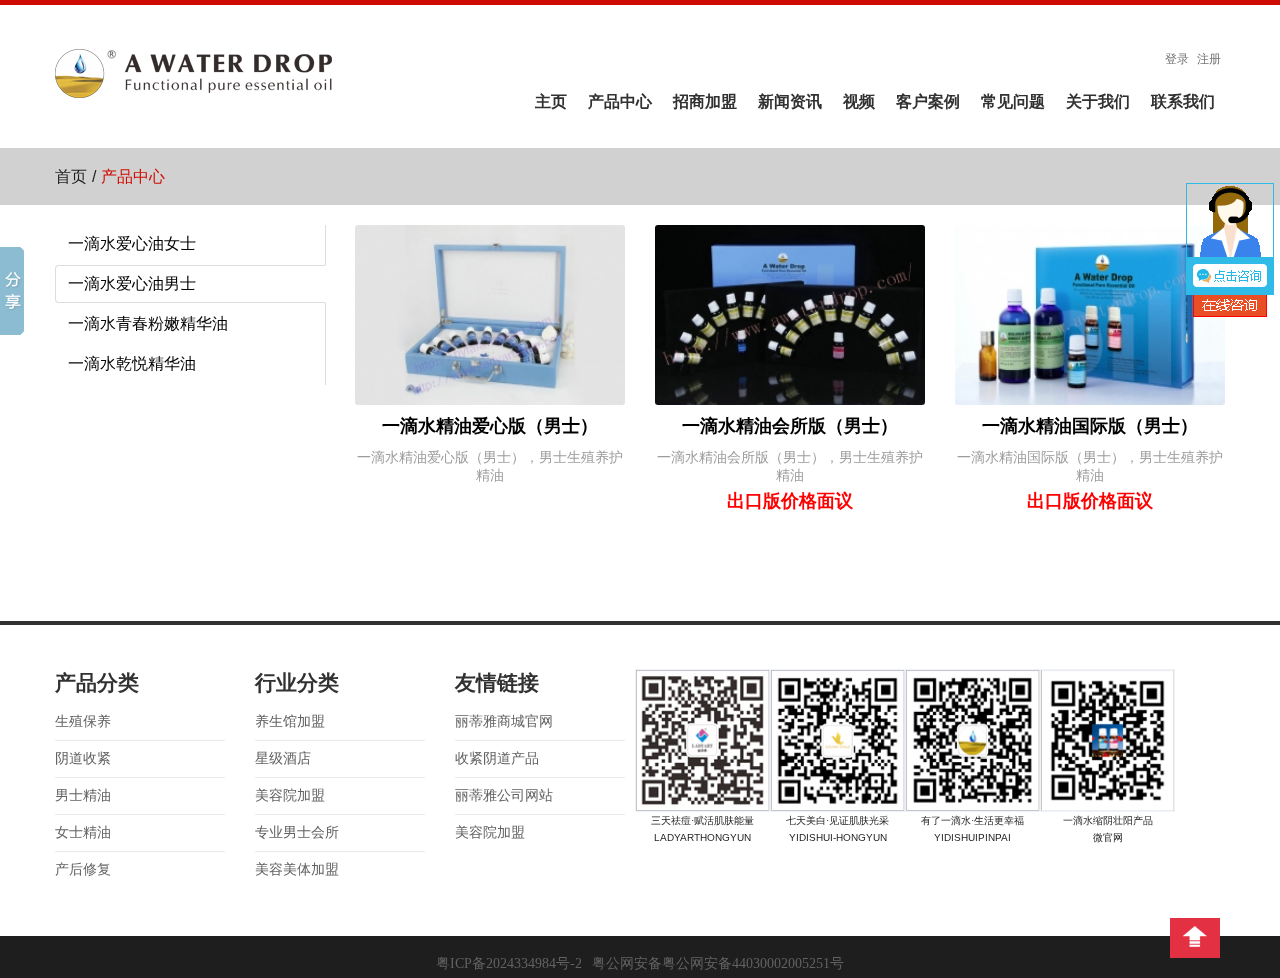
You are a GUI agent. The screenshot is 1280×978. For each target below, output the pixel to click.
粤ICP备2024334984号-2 (509, 963)
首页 (71, 176)
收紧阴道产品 (497, 758)
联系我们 (1183, 101)
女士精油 (83, 832)
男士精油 (83, 795)
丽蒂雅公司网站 (504, 795)
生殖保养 (83, 721)
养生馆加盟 (290, 721)
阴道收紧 (83, 758)
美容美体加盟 (297, 869)
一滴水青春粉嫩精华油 (148, 323)
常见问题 (1013, 101)
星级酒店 (283, 758)
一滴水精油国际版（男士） (1090, 426)
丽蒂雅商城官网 (504, 721)
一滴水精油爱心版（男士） (490, 426)
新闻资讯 (790, 101)
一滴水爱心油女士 (132, 243)
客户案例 (928, 101)
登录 (1177, 59)
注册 (1209, 59)
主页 (551, 101)
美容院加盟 (290, 795)
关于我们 (1098, 101)
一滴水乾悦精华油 (132, 363)
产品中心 (620, 101)
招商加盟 (705, 101)
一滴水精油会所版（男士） (790, 426)
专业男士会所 (297, 832)
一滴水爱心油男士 (132, 283)
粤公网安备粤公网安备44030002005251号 (718, 963)
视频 (859, 101)
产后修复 (83, 869)
